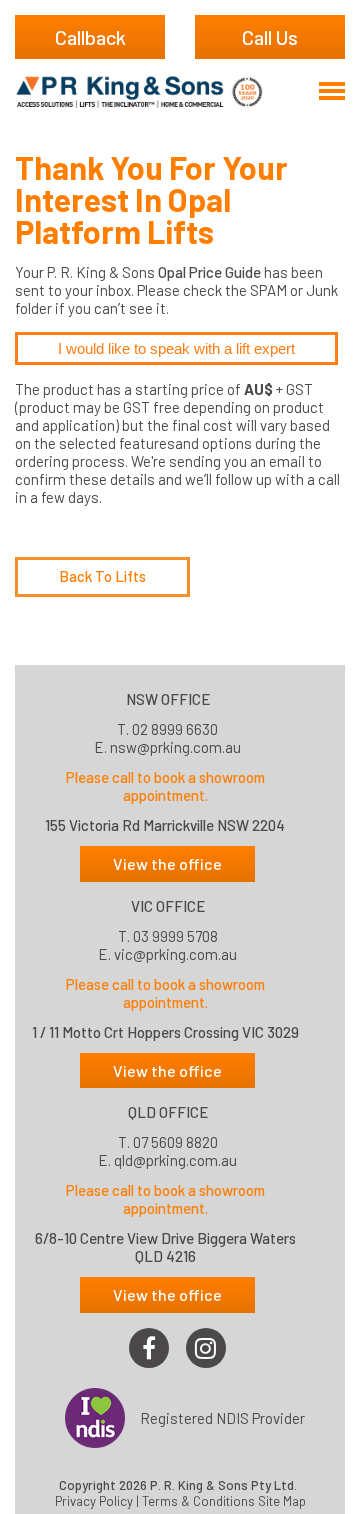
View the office (167, 863)
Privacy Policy (94, 1501)
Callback (90, 37)
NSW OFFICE (168, 699)
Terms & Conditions (198, 1501)
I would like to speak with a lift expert (176, 348)
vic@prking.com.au (175, 954)
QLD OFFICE (168, 1112)
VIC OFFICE (168, 906)
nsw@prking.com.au (175, 747)
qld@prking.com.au (175, 1160)
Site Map (282, 1501)
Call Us (270, 37)
